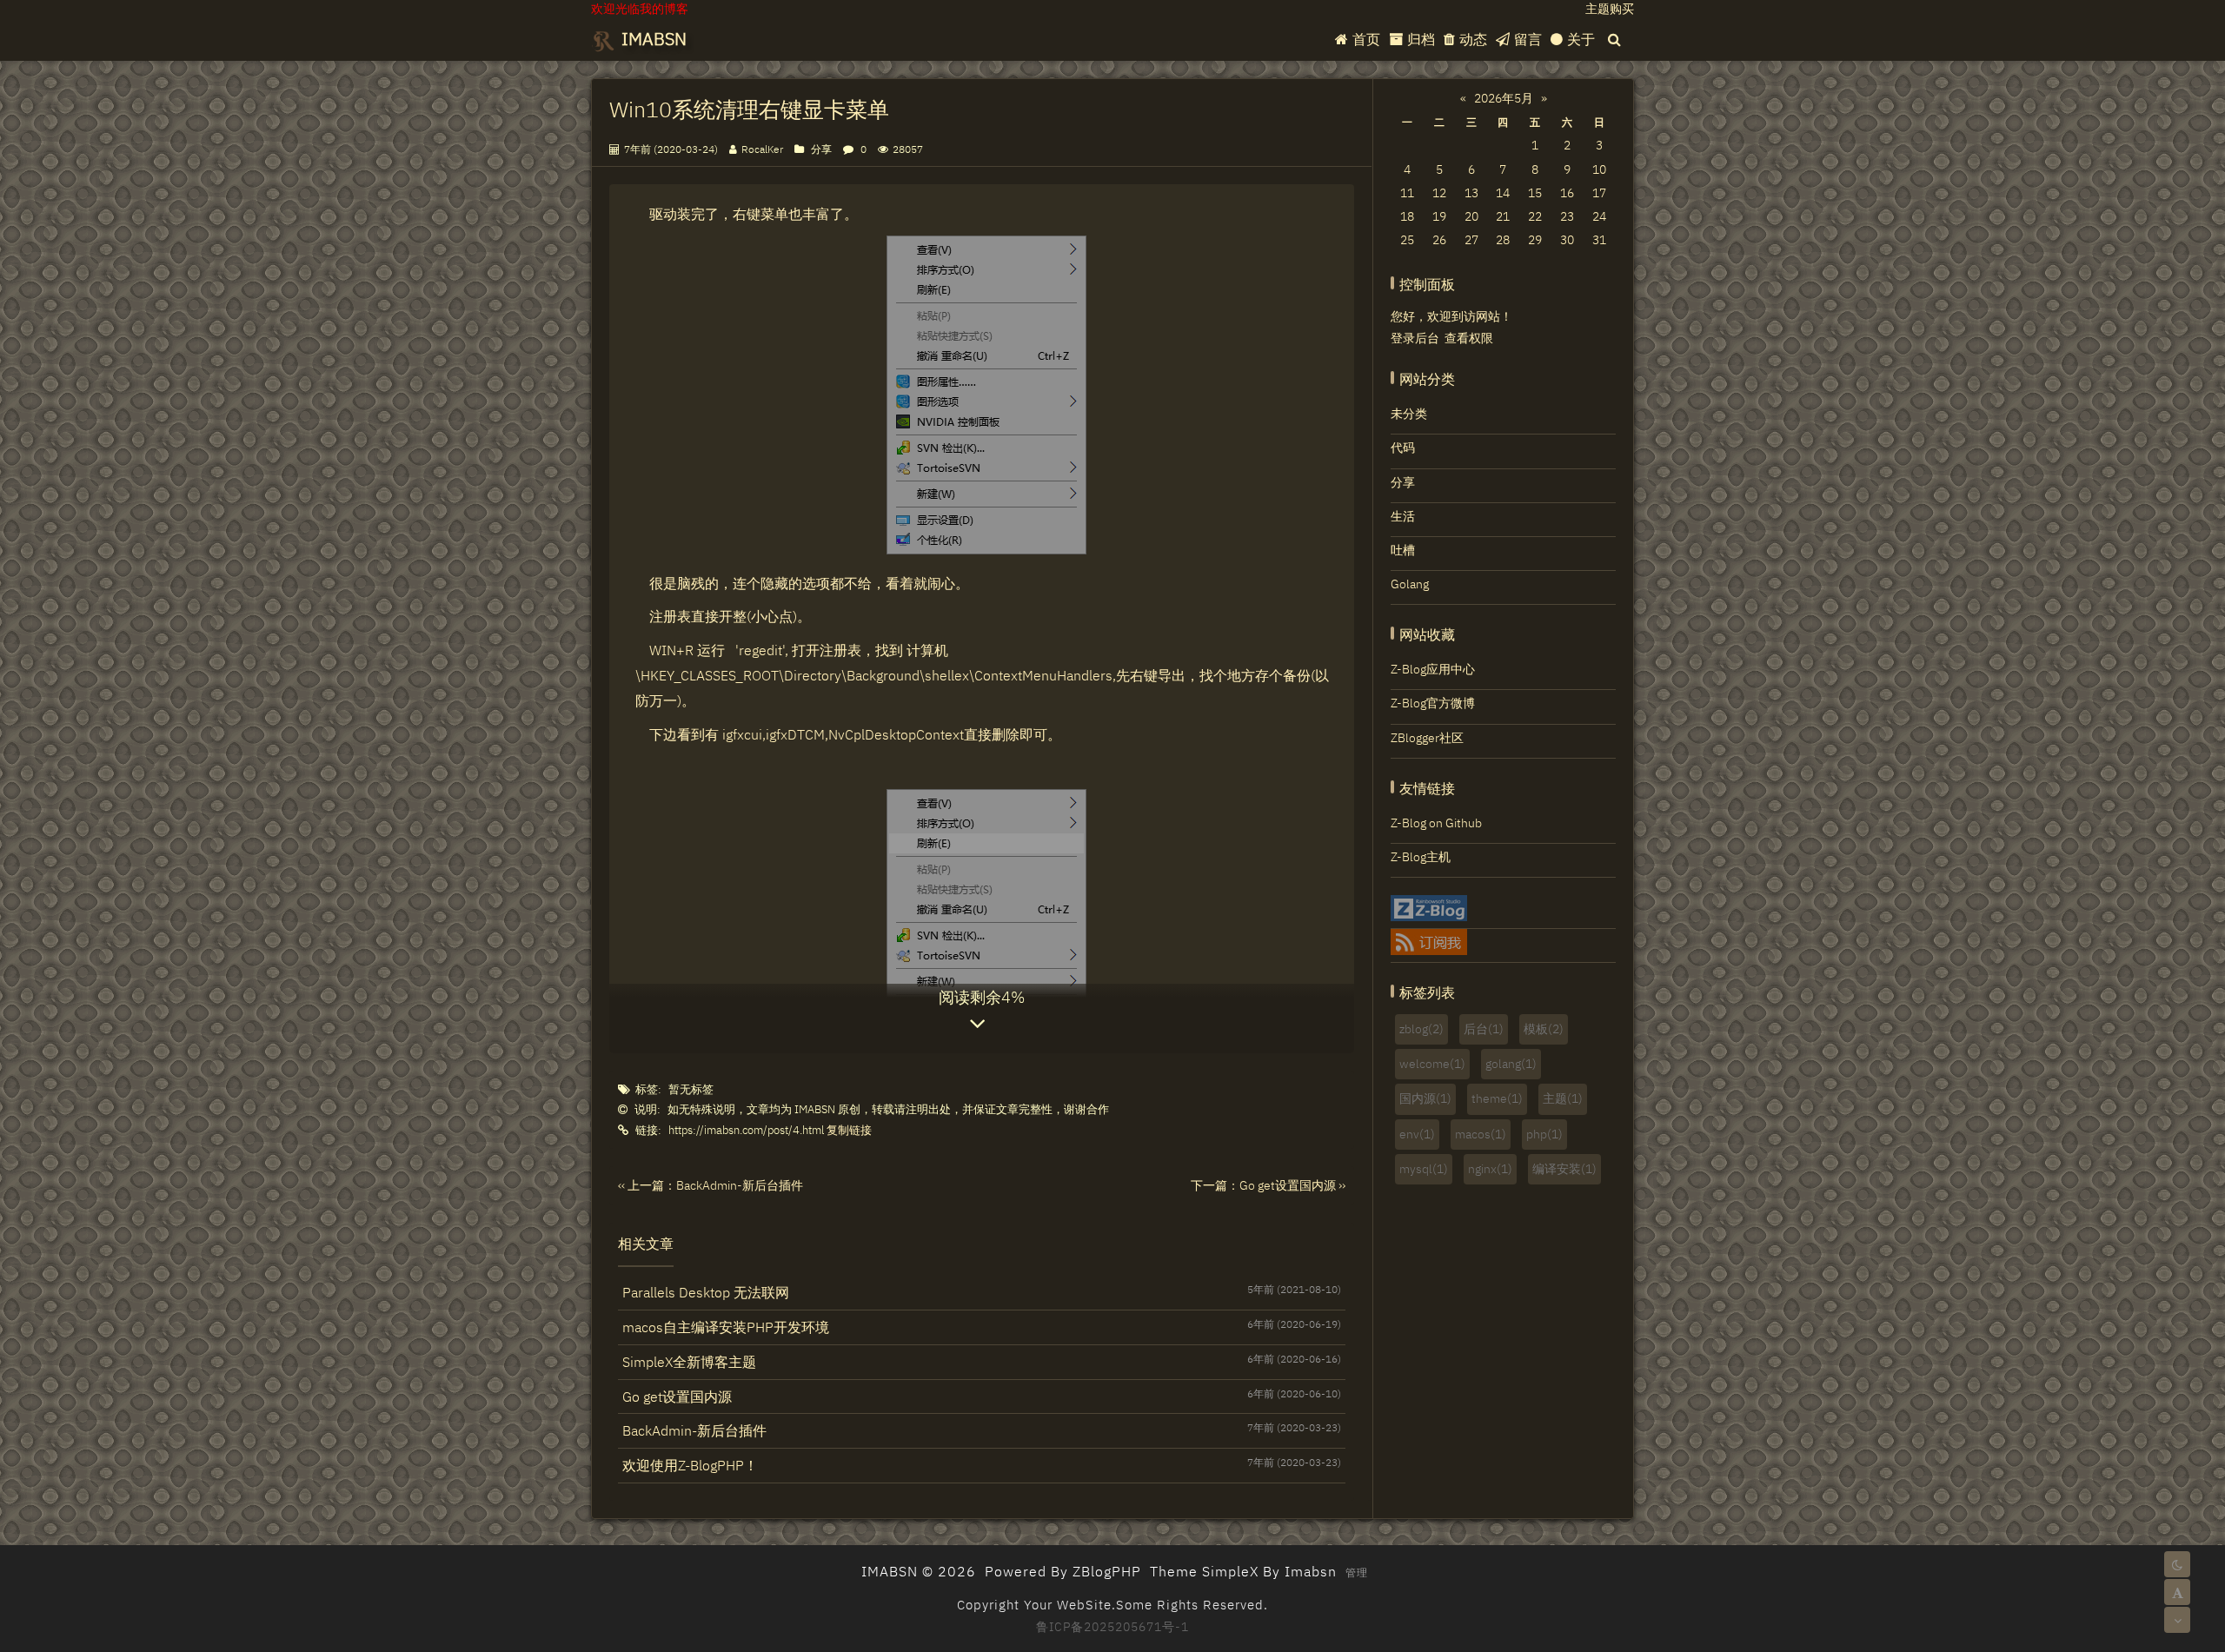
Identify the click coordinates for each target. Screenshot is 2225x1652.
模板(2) (1544, 1029)
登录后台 (1415, 338)
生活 (1403, 516)
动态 (1473, 39)
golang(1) (1511, 1064)
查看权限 (1469, 338)
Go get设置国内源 (982, 1396)
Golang (1410, 584)
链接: (648, 1130)
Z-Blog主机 (1421, 857)
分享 (821, 149)
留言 (1528, 39)
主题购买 (1610, 9)
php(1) (1544, 1134)
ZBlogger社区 (1427, 738)
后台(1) (1484, 1029)
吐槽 (1403, 550)
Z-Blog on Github (1436, 823)
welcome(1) (1432, 1064)
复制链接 (849, 1130)
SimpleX (1230, 1571)
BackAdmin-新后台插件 (982, 1430)
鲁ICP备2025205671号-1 (1112, 1627)
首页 (1366, 39)
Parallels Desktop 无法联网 (982, 1292)
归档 (1421, 39)
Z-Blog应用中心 (1433, 669)
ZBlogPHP (1107, 1571)
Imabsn (1311, 1571)
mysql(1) (1424, 1169)
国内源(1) (1425, 1098)
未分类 (1409, 414)
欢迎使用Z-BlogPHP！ (982, 1465)
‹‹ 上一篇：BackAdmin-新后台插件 (711, 1185)
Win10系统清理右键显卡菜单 (749, 109)
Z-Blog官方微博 (1433, 703)
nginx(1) (1490, 1169)
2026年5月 (1504, 98)
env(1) (1417, 1134)
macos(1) (1481, 1134)
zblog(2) (1421, 1029)
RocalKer (762, 149)
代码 (1403, 448)
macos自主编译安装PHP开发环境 (982, 1327)
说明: (648, 1109)
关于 (1581, 39)
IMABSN (652, 39)
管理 (1357, 1572)
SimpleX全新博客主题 (982, 1361)
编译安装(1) (1564, 1169)
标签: (648, 1089)
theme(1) (1497, 1098)
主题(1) (1563, 1098)
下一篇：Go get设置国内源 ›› (1268, 1185)
